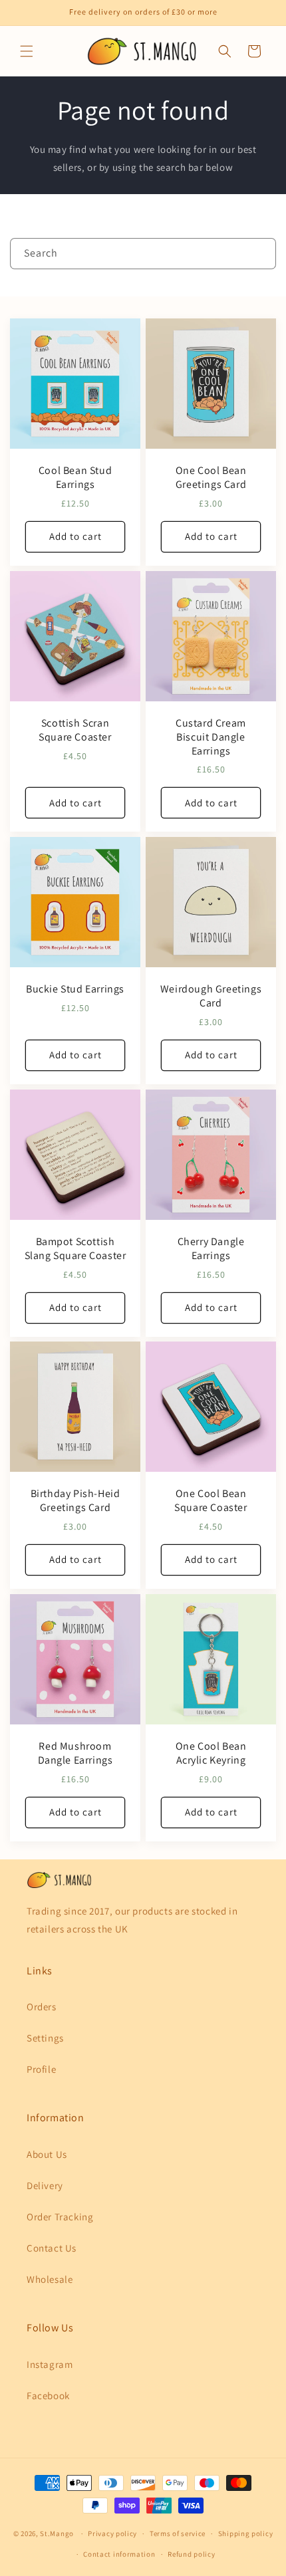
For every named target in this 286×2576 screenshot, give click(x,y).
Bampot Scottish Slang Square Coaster (75, 1249)
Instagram (50, 2364)
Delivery (45, 2185)
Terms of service (178, 2533)
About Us (47, 2154)
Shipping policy (246, 2533)
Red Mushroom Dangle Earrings (75, 1753)
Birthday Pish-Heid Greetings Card (75, 1501)
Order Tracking (60, 2217)
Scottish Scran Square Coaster (75, 730)
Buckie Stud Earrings (75, 989)
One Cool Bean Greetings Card (211, 478)
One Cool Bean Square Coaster (211, 1501)
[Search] (261, 253)
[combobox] (143, 254)
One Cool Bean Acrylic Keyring (211, 1753)
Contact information (119, 2554)
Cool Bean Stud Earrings (75, 478)
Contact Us (52, 2248)
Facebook (48, 2396)
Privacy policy (112, 2533)
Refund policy (191, 2554)
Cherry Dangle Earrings (211, 1249)
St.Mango (57, 2533)
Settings (45, 2038)
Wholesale (50, 2279)
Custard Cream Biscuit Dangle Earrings (211, 737)
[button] (27, 51)
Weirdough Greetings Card (211, 996)
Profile (41, 2069)
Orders (42, 2007)
